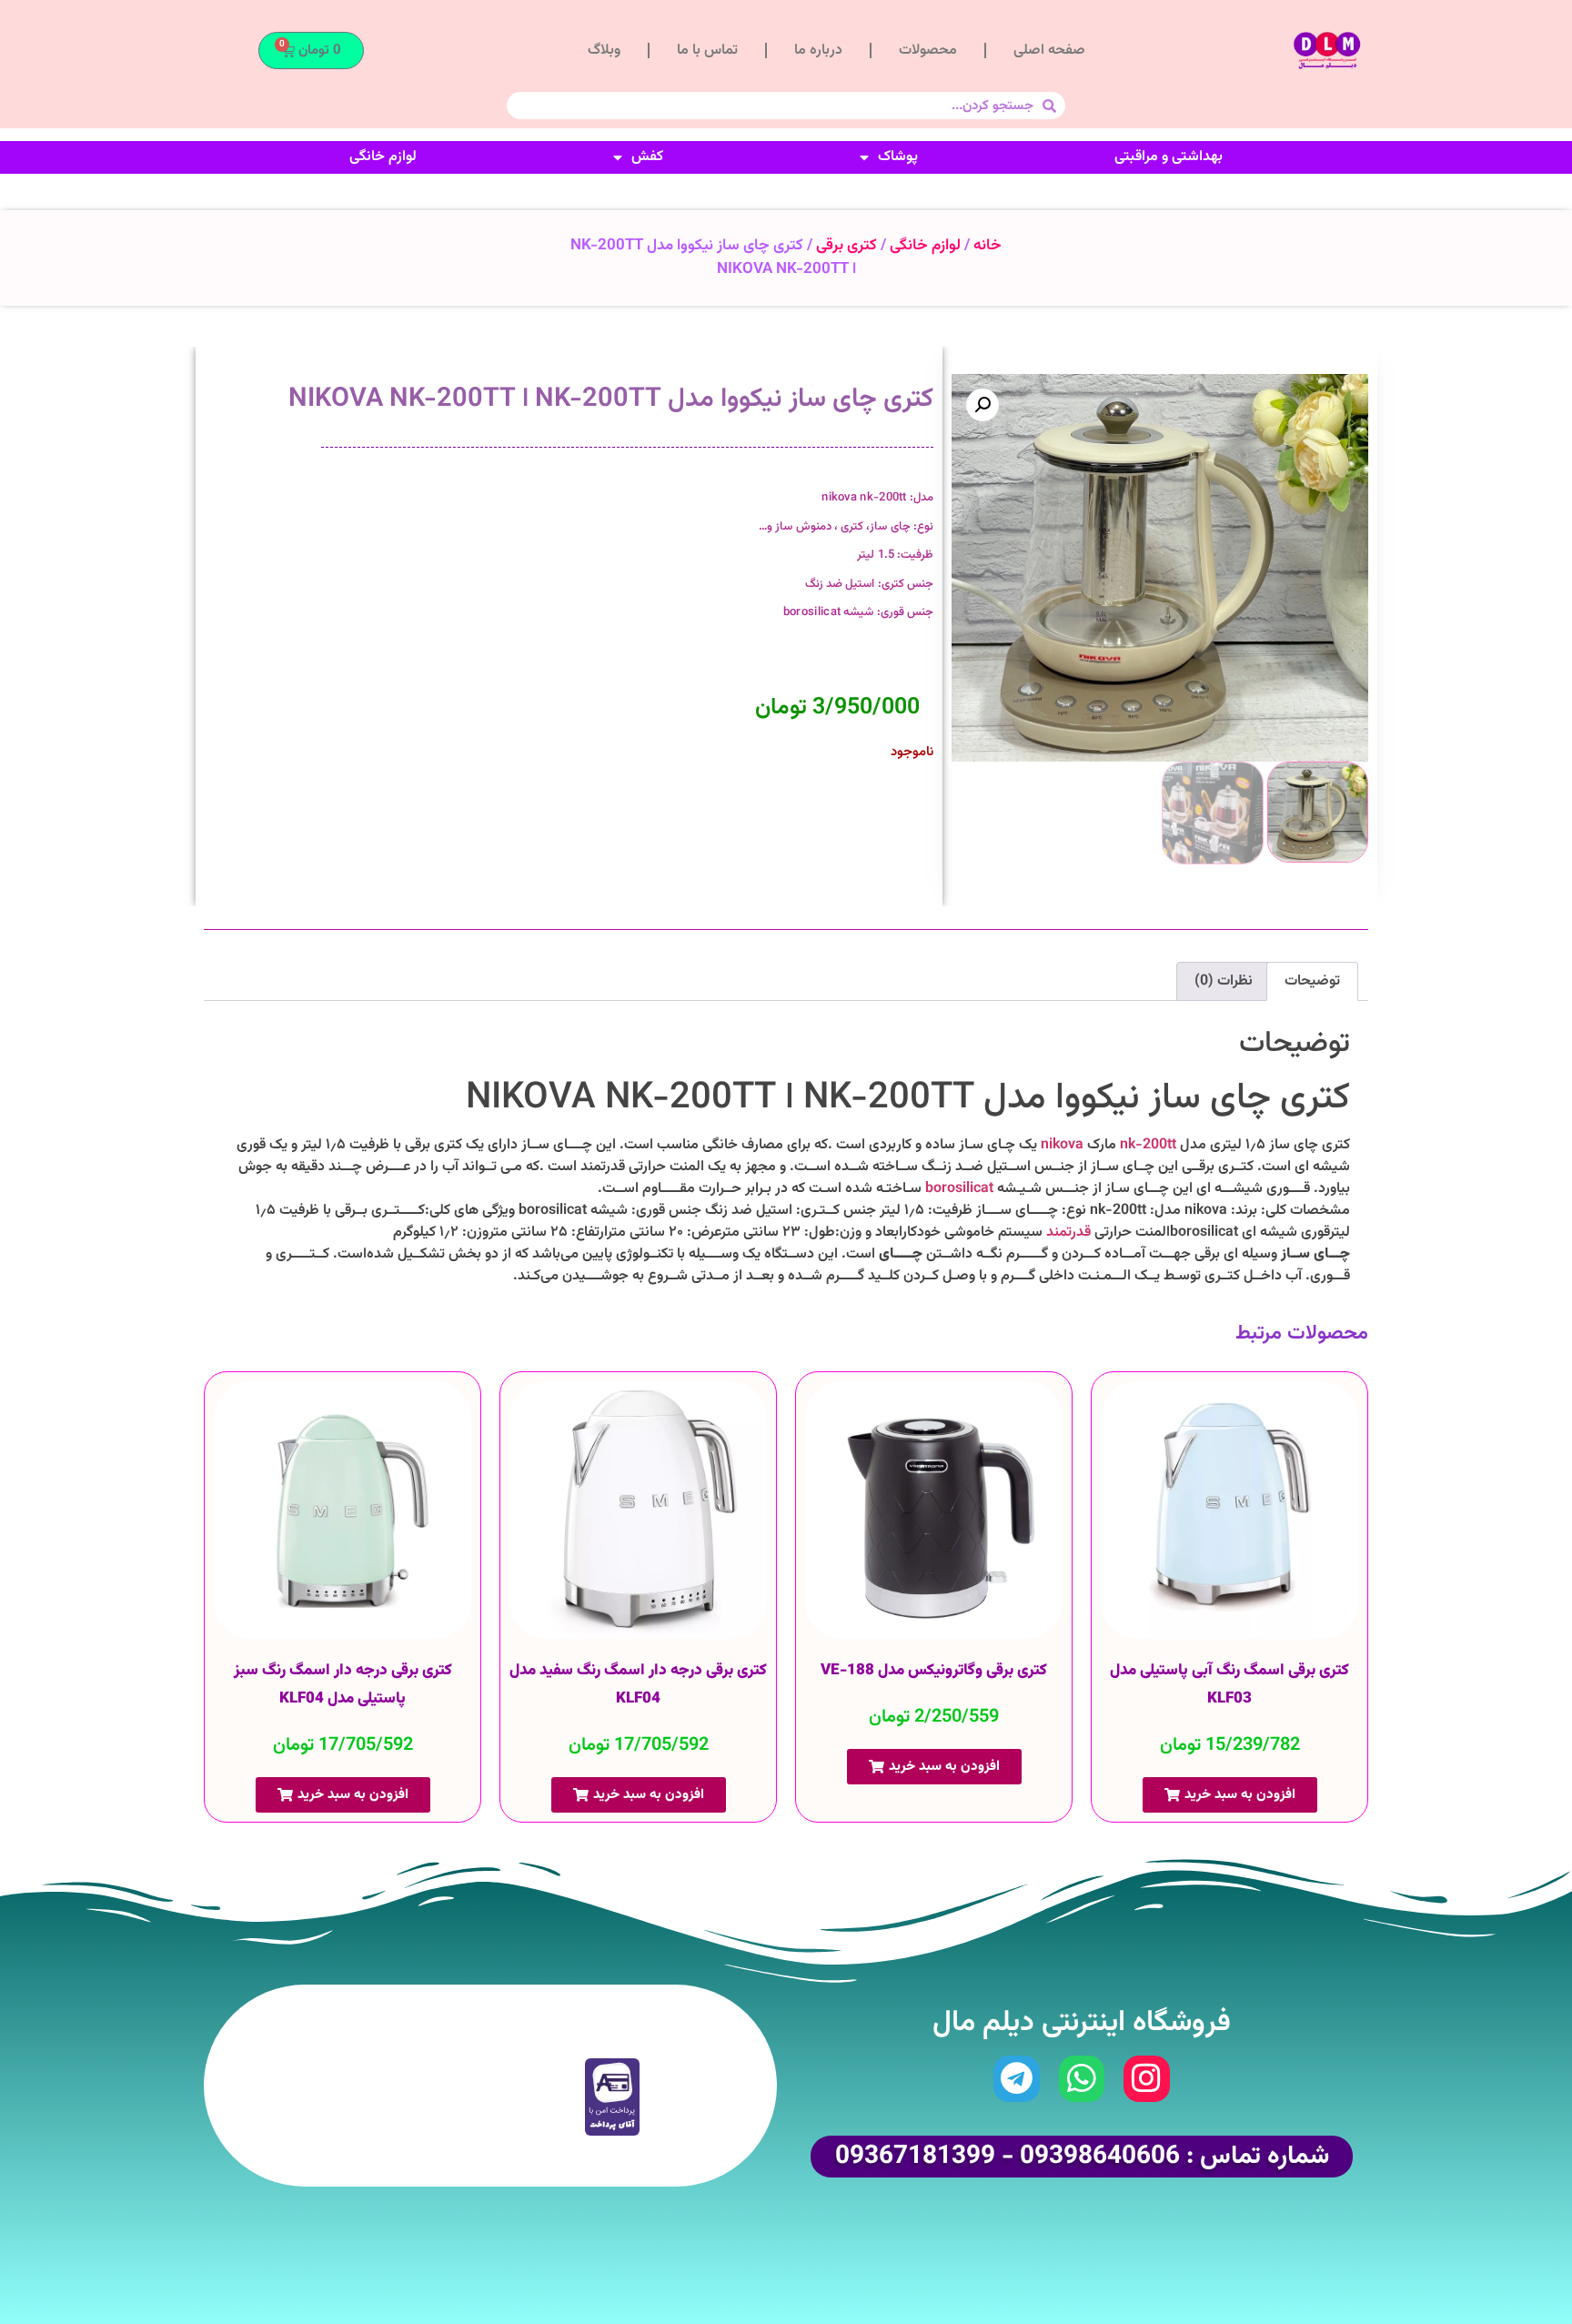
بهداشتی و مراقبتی (1169, 157)
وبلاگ (604, 51)
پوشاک (898, 157)
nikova (1064, 1145)
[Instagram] (1146, 2078)
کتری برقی (846, 246)
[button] (982, 405)
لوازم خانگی (383, 157)
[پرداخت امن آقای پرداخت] (617, 2132)
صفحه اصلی (1049, 51)
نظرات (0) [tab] (1224, 981)
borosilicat (959, 1189)
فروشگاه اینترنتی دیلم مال (1082, 2023)
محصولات (928, 51)
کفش (647, 157)
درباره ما (818, 51)
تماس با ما (707, 51)
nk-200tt (1148, 1145)
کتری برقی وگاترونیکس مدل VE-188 (934, 1671)
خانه (988, 246)
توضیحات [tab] (1312, 981)
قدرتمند (1068, 1233)
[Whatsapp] (1082, 2078)
